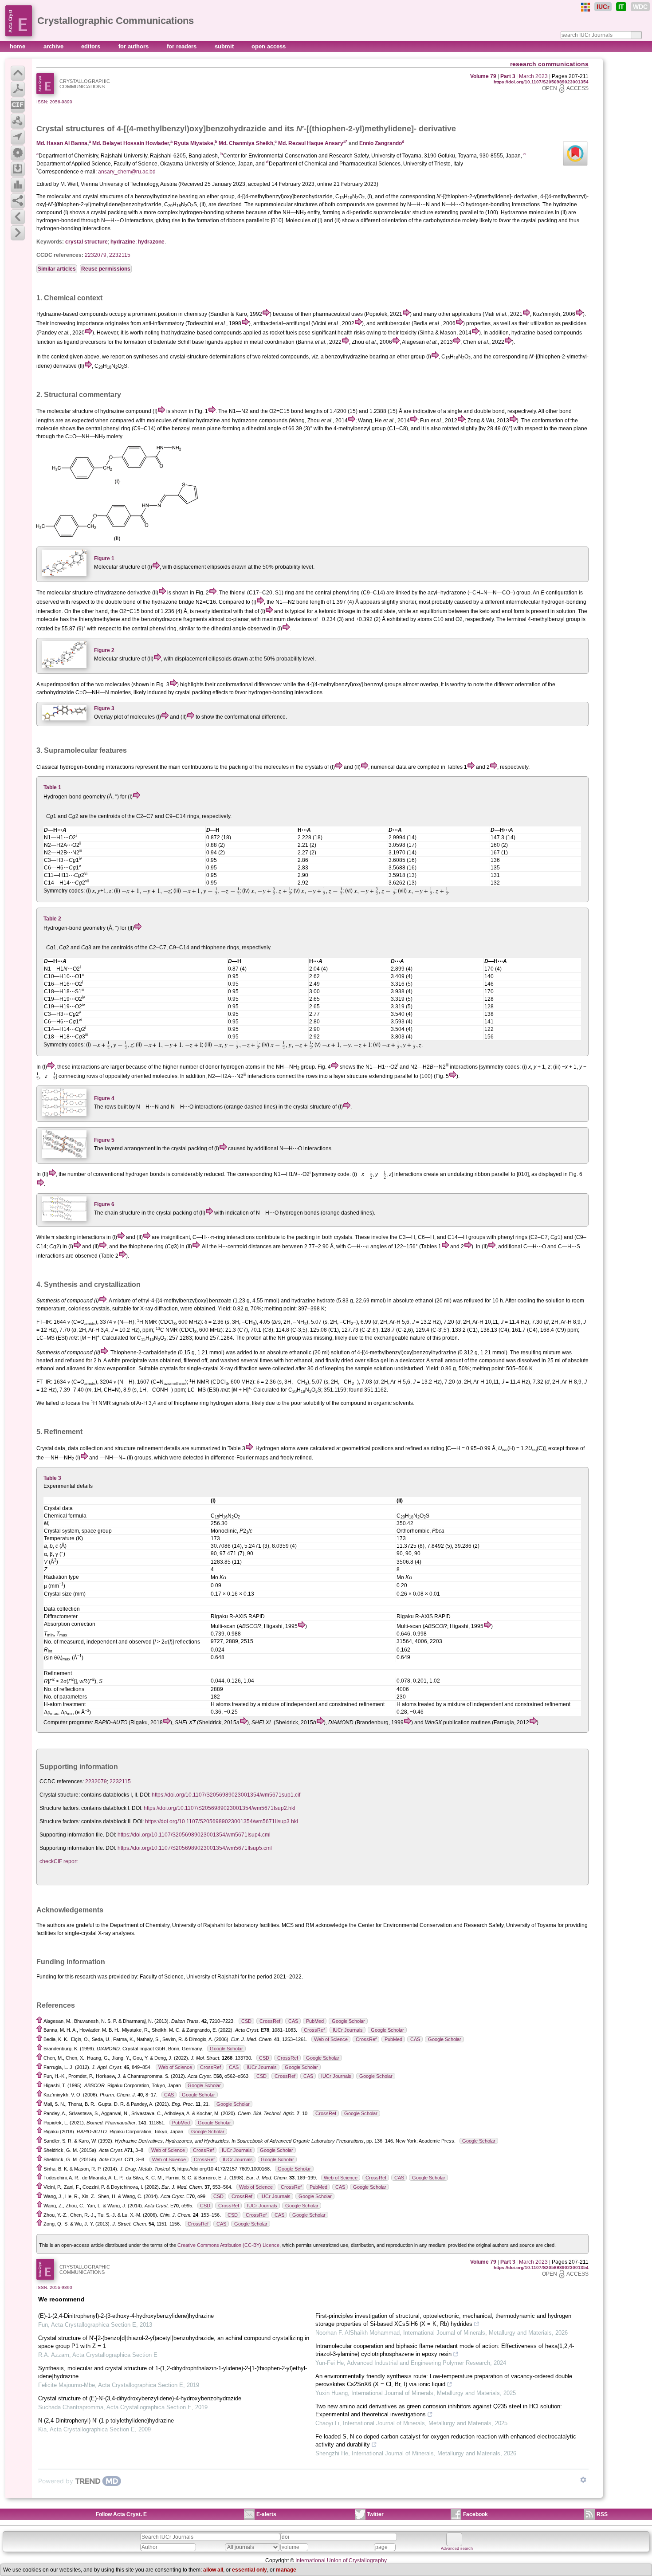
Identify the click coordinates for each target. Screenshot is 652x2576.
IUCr (603, 7)
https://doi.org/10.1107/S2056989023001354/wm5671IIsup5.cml (195, 1848)
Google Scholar (348, 2021)
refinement (150, 1448)
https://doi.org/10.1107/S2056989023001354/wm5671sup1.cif (226, 1795)
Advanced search (457, 2548)
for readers (183, 46)
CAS (293, 2021)
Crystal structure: (60, 1795)
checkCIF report (59, 1861)
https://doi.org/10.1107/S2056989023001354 (541, 82)
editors (92, 46)
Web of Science (331, 2039)
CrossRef (270, 2021)
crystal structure (86, 242)
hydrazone (151, 242)
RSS (602, 2514)
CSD (246, 2021)
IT (621, 7)
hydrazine (123, 242)
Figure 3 (104, 708)
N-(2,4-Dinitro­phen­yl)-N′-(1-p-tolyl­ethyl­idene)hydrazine (106, 2421)
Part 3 (508, 76)
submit (225, 46)
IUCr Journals (348, 2030)
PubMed (315, 2021)
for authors (134, 46)
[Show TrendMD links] (583, 2480)
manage (286, 2570)
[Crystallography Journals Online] (585, 7)
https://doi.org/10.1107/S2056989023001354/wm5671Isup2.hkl (220, 1808)
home (18, 46)
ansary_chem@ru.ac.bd (127, 172)
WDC (640, 7)
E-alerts (266, 2514)
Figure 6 (104, 1204)
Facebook (475, 2514)
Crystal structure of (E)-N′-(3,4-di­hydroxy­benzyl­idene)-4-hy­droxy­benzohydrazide (140, 2398)
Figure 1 (104, 558)
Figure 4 (104, 1098)
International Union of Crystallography (341, 2560)
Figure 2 (104, 650)
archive (54, 46)
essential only (249, 2570)
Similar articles (57, 269)
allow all (213, 2570)
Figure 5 (104, 1140)
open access (269, 46)
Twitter (375, 2514)
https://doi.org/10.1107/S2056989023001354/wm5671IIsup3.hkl (222, 1821)
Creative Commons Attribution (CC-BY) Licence (228, 2245)
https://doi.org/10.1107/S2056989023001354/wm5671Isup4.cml (194, 1835)
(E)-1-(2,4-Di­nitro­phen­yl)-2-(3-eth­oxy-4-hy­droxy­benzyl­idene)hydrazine (126, 2316)
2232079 (96, 255)
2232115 (120, 255)
